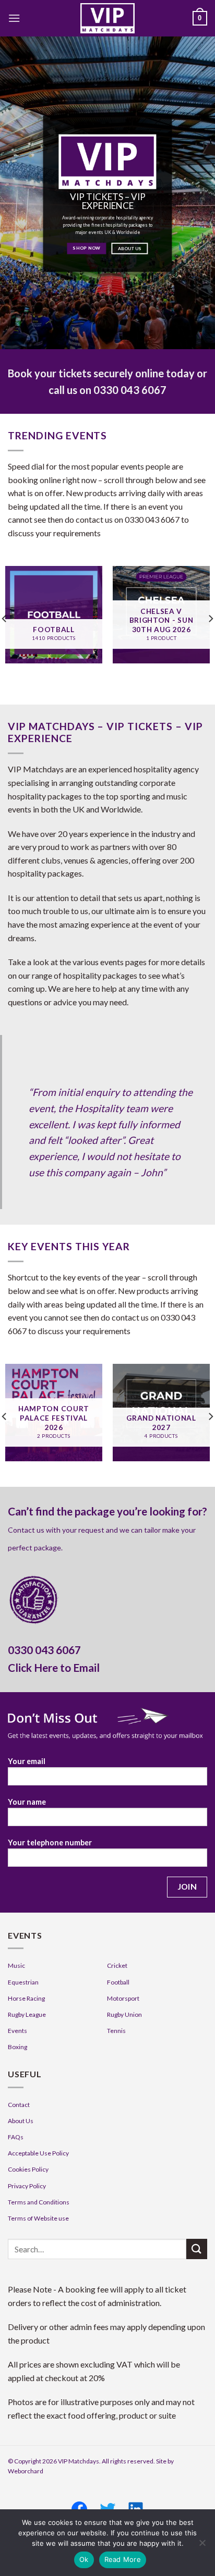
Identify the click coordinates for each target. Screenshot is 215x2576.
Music (16, 1965)
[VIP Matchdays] (107, 18)
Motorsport (123, 1998)
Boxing (17, 2047)
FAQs (16, 2137)
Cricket (117, 1965)
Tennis (116, 2031)
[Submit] (197, 2249)
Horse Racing (26, 1998)
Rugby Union (124, 2014)
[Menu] (14, 18)
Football (118, 1982)
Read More (123, 2559)
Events (17, 2031)
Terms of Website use (38, 2218)
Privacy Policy (27, 2186)
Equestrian (23, 1982)
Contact (19, 2105)
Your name (27, 1802)
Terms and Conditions (39, 2202)
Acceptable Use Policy (38, 2153)
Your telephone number (50, 1842)
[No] (202, 2546)
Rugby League (27, 2014)
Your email (27, 1761)
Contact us (26, 1530)
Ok (84, 2559)
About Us (21, 2121)
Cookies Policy (28, 2169)
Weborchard (26, 2471)
